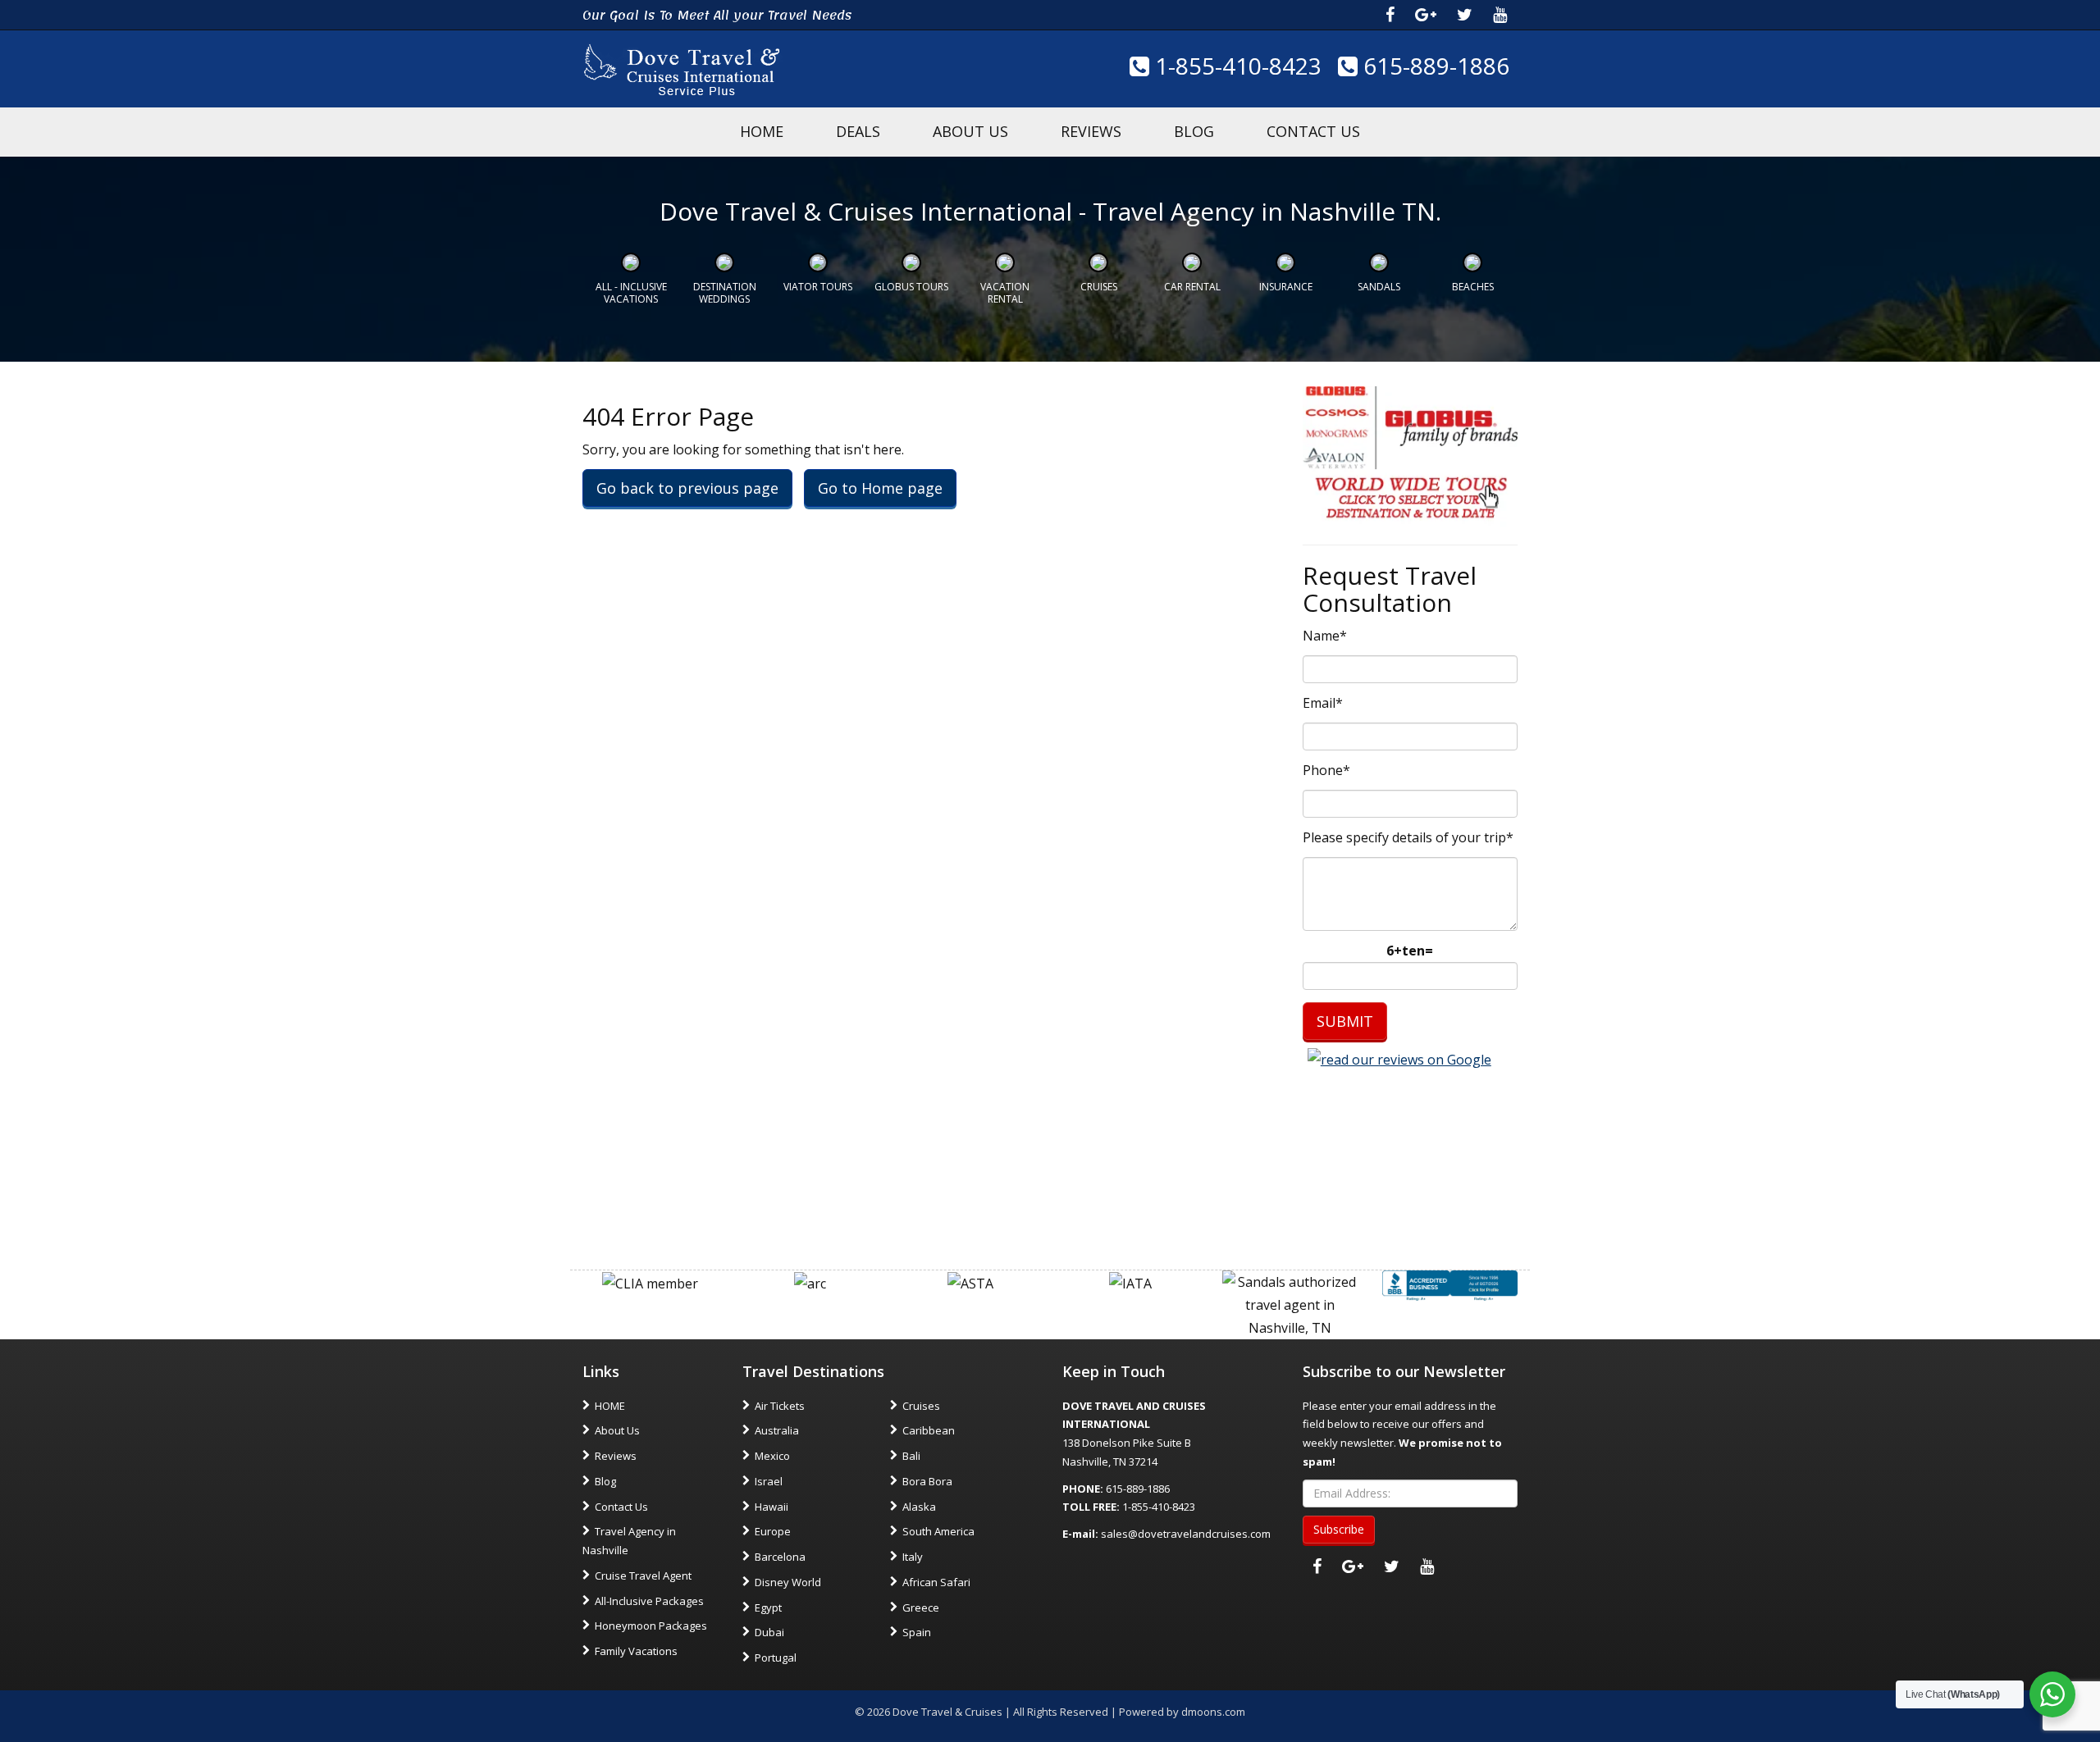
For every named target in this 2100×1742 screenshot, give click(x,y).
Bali (911, 1456)
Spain (917, 1632)
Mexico (772, 1456)
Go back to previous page (687, 488)
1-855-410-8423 (1235, 66)
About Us (970, 131)
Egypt (768, 1607)
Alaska (919, 1507)
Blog (1194, 131)
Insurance (1286, 287)
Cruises (1099, 287)
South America (938, 1531)
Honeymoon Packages (651, 1626)
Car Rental (1192, 287)
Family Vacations (636, 1651)
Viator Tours (818, 287)
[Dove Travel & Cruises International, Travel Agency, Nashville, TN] (1450, 1284)
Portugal (776, 1658)
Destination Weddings (725, 292)
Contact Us (1313, 131)
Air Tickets (780, 1406)
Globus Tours (911, 287)
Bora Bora (927, 1481)
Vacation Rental (1005, 292)
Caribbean (929, 1430)
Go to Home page (880, 488)
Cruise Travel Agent (643, 1576)
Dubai (769, 1632)
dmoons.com (1213, 1712)
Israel (769, 1481)
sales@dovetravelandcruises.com (1186, 1534)
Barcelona (780, 1557)
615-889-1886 (1433, 66)
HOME (762, 131)
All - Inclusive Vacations (631, 292)
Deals (858, 131)
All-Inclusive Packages (649, 1601)
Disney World (788, 1582)
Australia (777, 1430)
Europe (773, 1531)
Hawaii (772, 1507)
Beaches (1473, 287)
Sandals (1379, 287)
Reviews (1091, 131)
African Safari (936, 1582)
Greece (921, 1607)
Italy (913, 1557)
